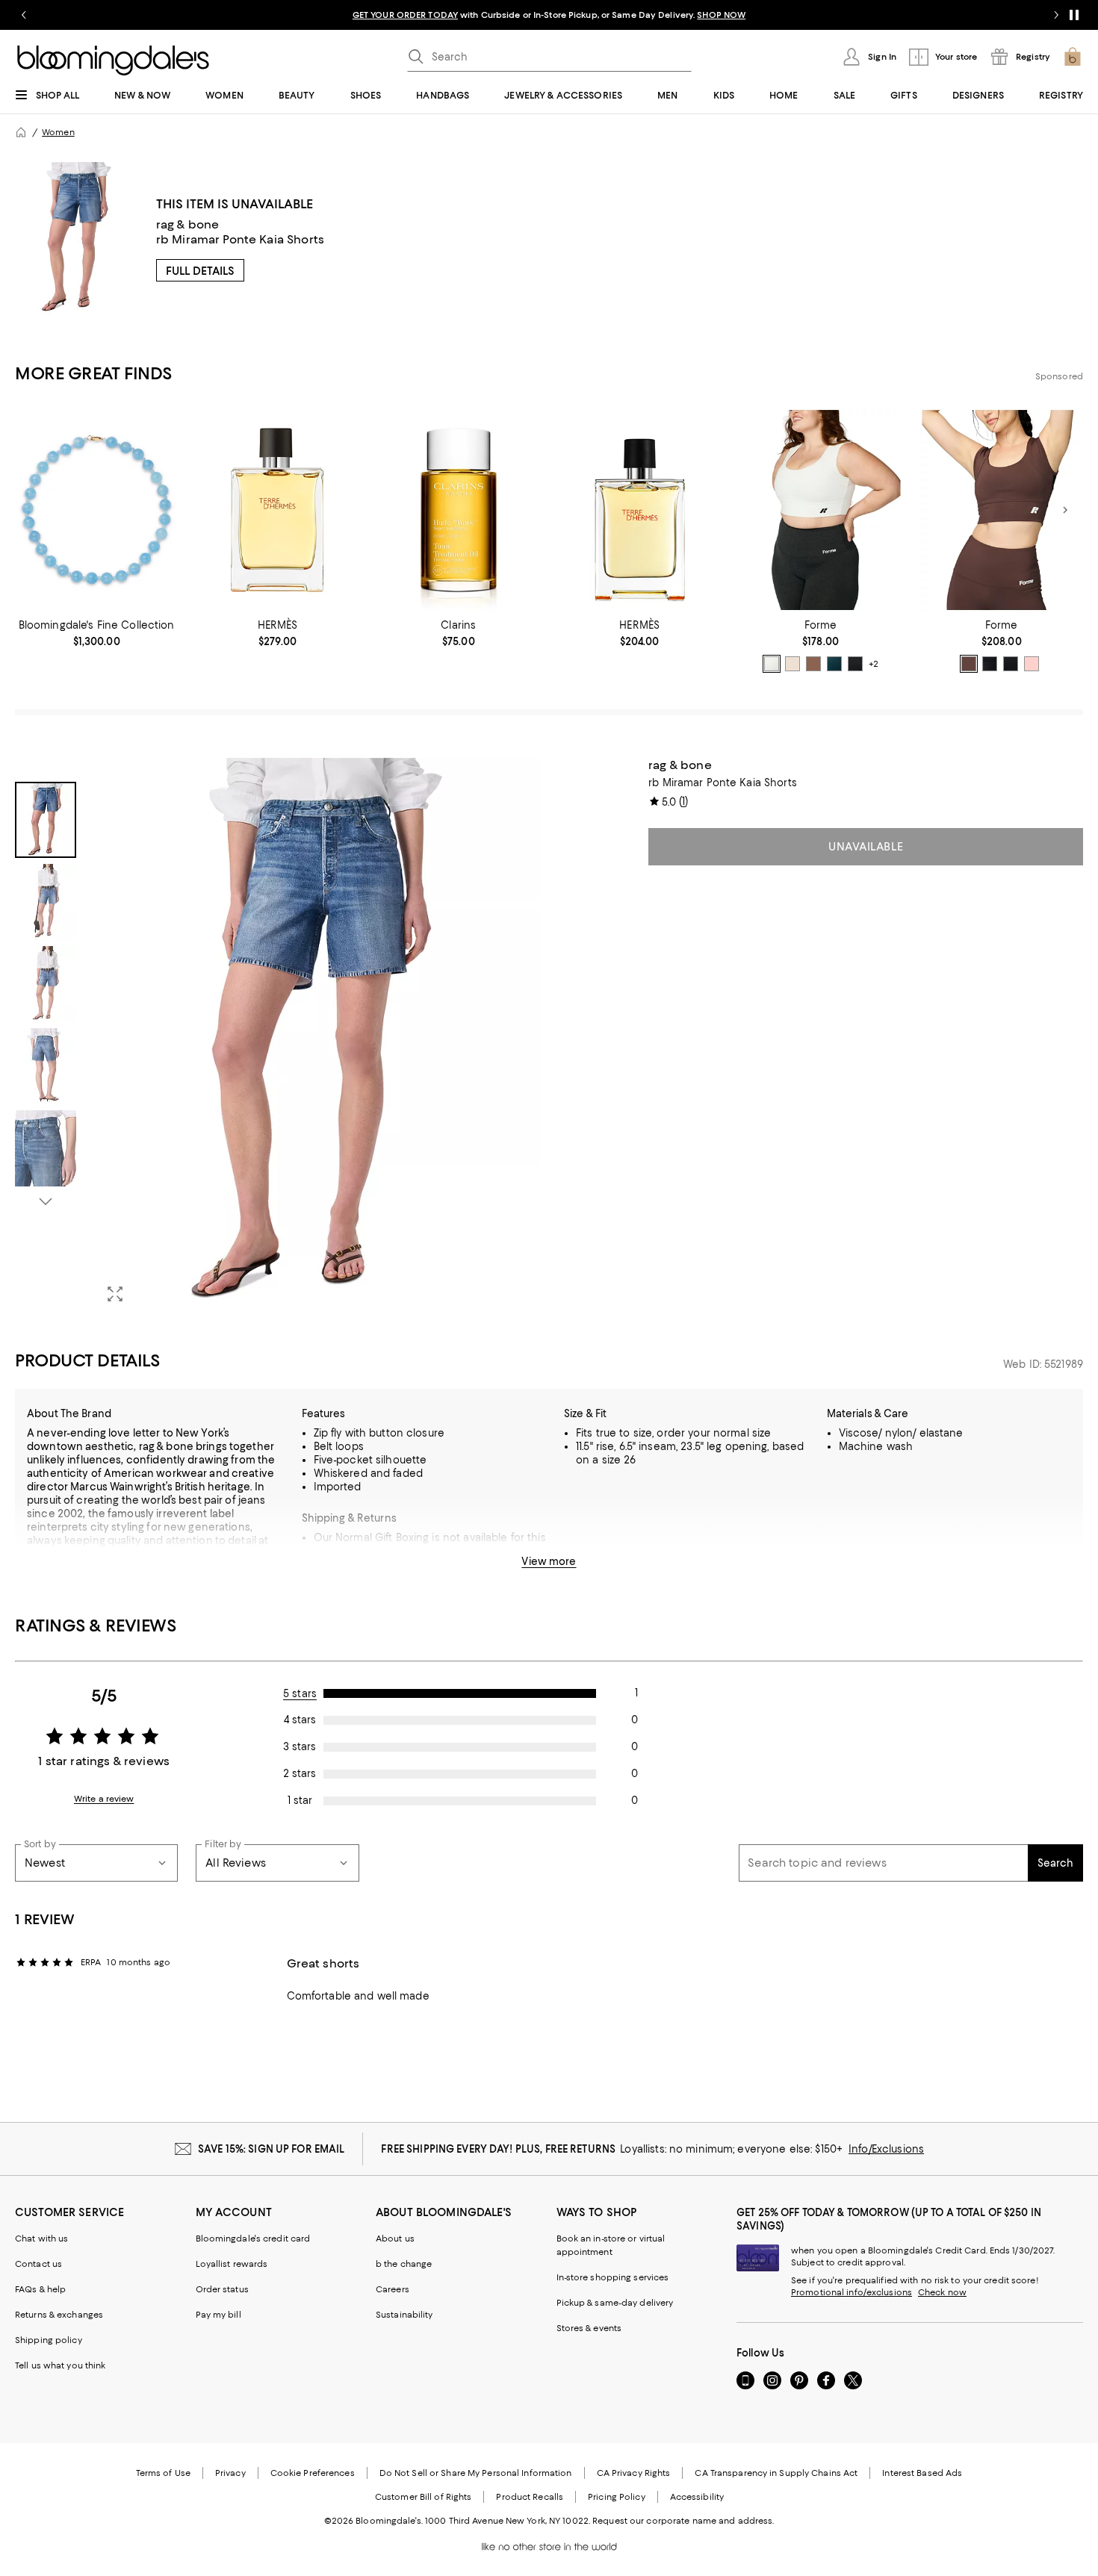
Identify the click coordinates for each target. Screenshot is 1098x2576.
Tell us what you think (60, 2365)
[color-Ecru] (793, 664)
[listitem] (549, 15)
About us (395, 2239)
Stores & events (589, 2328)
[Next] (1065, 510)
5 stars (300, 1693)
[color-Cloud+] (772, 664)
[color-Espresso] (813, 664)
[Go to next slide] (1056, 15)
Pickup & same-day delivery (615, 2303)
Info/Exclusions (886, 2149)
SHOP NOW (721, 15)
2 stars (300, 1773)
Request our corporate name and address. (683, 2521)
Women (58, 132)
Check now (942, 2292)
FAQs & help (40, 2289)
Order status (222, 2289)
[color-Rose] (1032, 664)
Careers (393, 2289)
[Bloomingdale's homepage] (21, 132)
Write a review (104, 1799)
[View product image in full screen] (115, 1294)
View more (549, 1561)
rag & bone (188, 224)
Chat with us (41, 2239)
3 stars (300, 1746)
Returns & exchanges (59, 2315)
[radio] (772, 664)
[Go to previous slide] (24, 15)
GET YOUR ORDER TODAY (405, 15)
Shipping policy (49, 2340)
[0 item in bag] (1073, 57)
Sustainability (404, 2315)
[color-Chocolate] (969, 664)
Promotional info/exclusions (852, 2292)
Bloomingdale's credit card (253, 2239)
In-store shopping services (613, 2277)
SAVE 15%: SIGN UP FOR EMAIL (272, 2149)
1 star (300, 1800)
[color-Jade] (834, 664)
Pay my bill (218, 2315)
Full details (200, 271)
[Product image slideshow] (317, 1036)
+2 (874, 664)
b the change (404, 2264)
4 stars (300, 1720)
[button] (277, 1036)
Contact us (38, 2264)
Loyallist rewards (232, 2264)
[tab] (46, 820)
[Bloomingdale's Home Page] (113, 60)
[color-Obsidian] (855, 664)
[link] (96, 633)
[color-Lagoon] (990, 664)
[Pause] (1074, 15)
